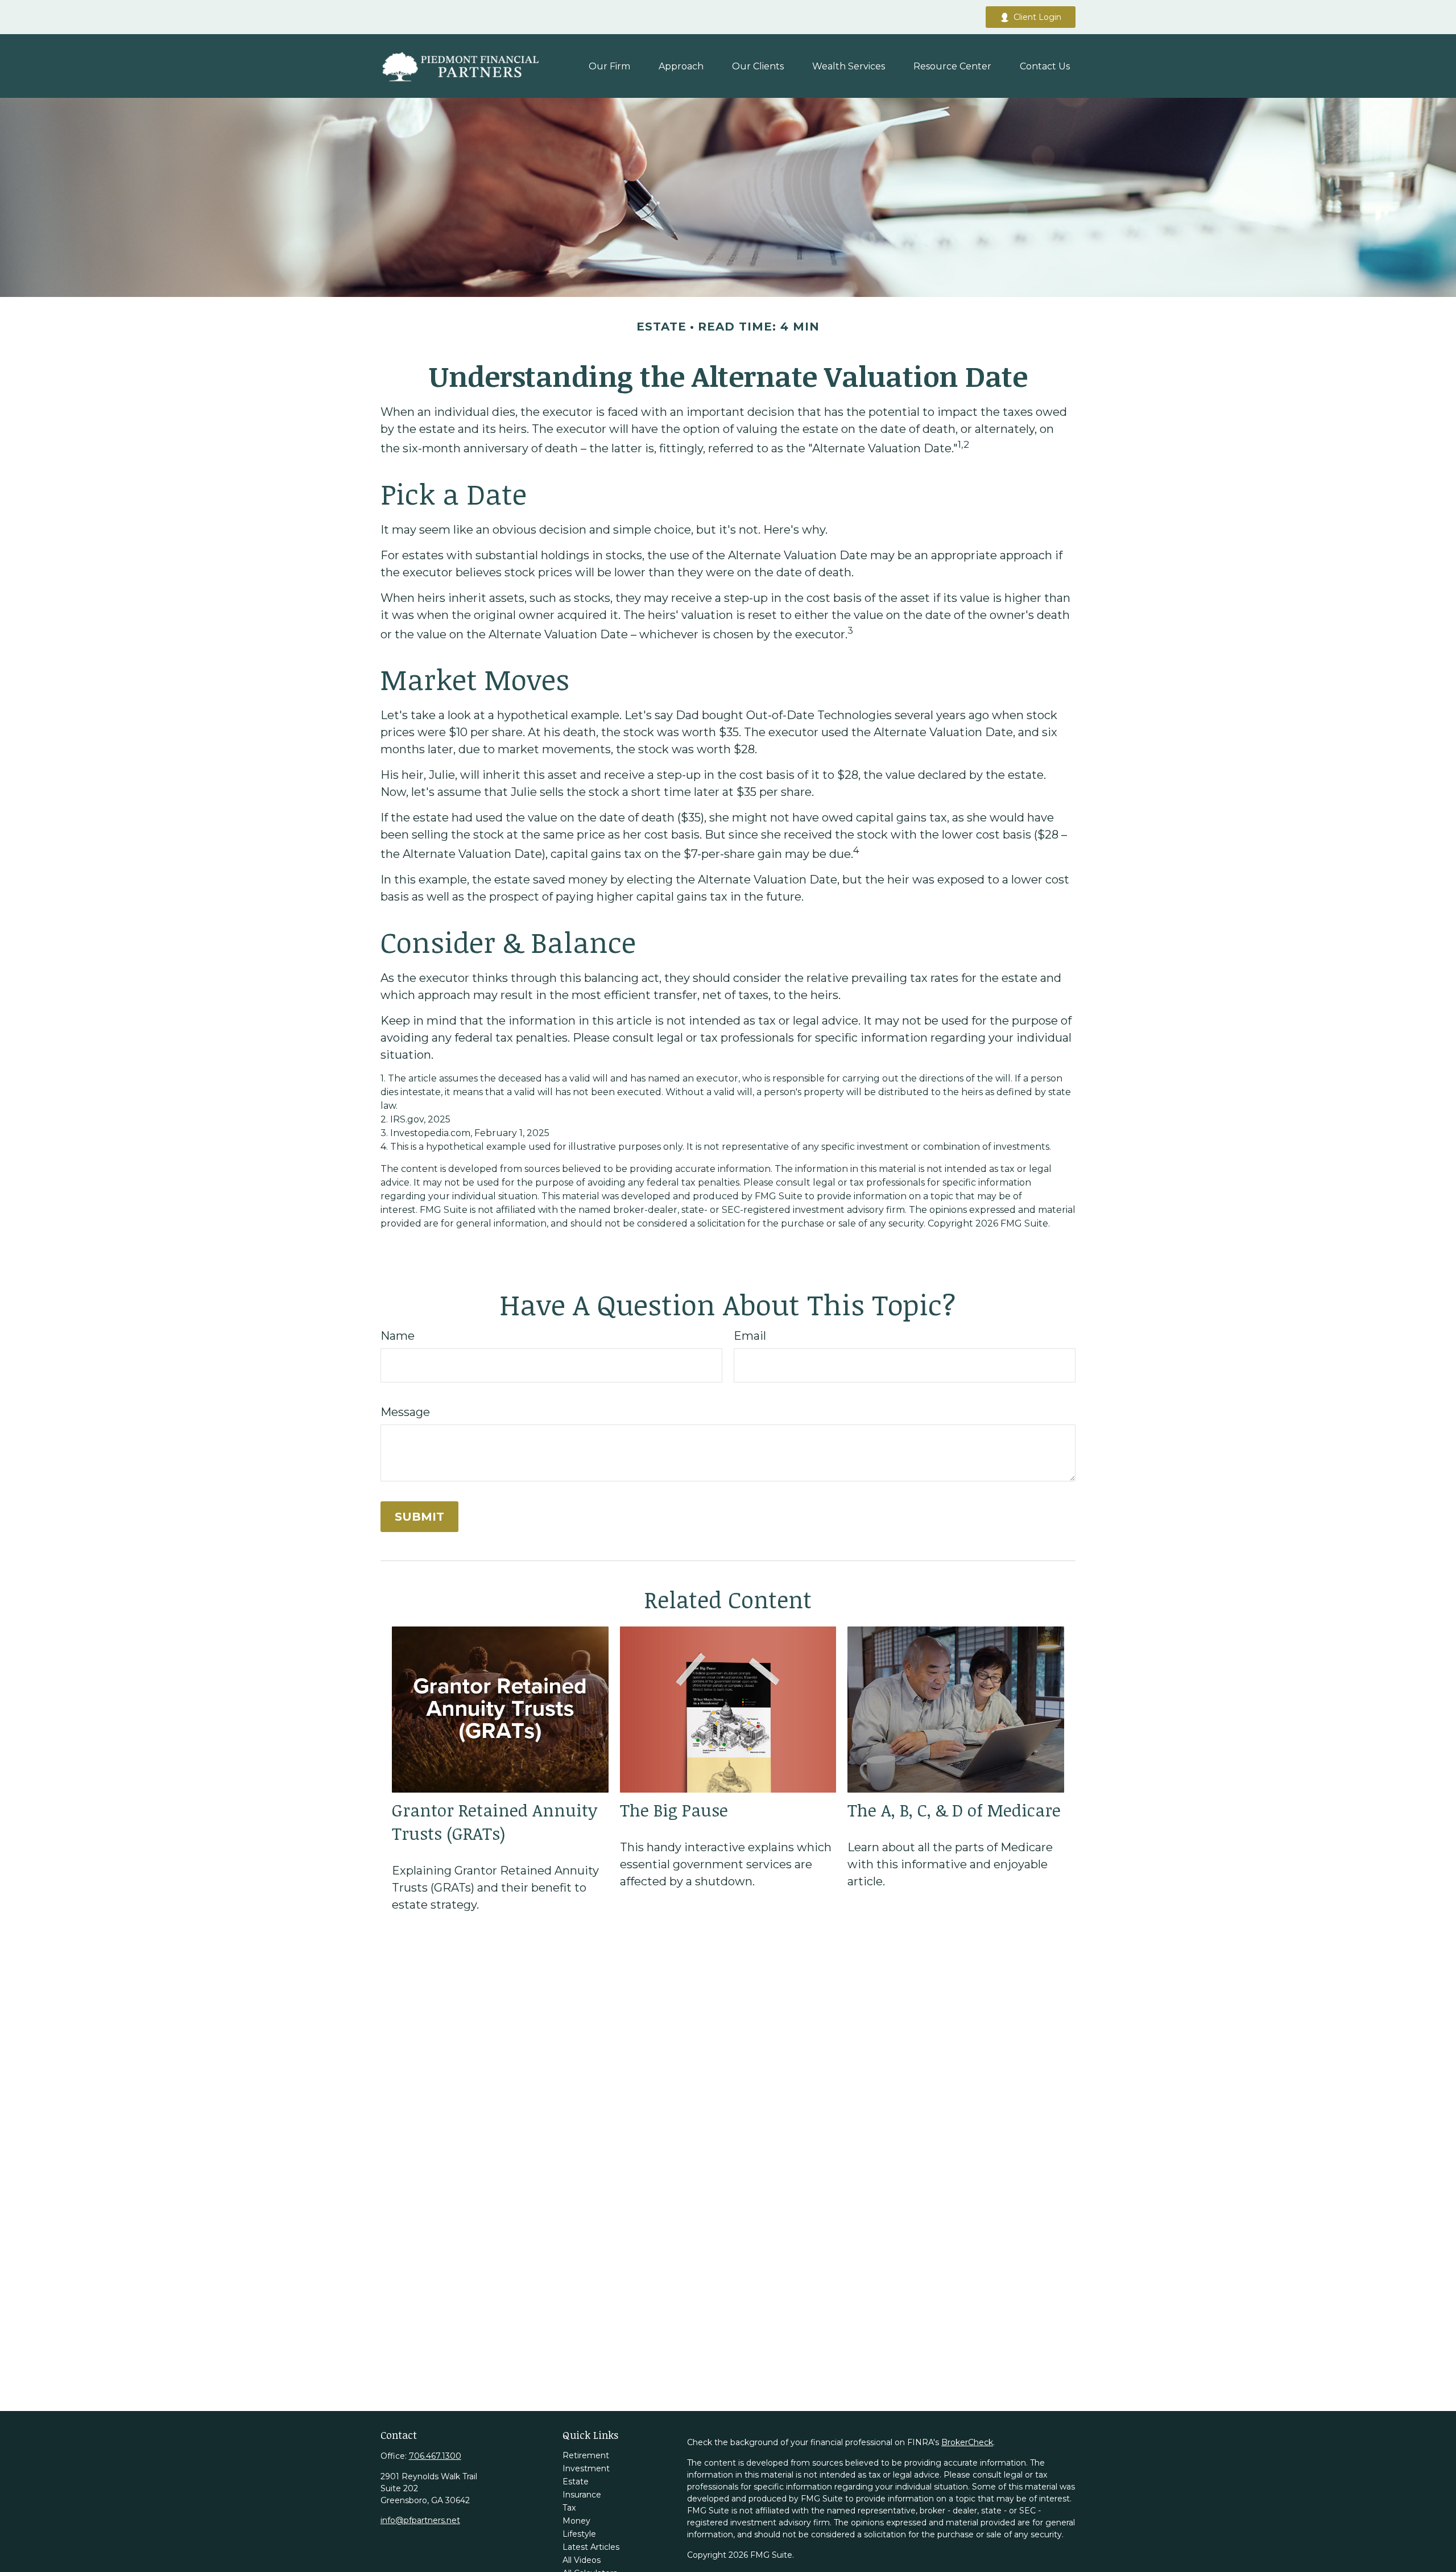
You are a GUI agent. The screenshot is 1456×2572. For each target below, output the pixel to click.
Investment (586, 2468)
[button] (609, 66)
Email (750, 1336)
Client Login (1037, 17)
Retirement (586, 2455)
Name (398, 1336)
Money (576, 2521)
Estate (576, 2482)
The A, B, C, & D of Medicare (954, 1810)
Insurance (582, 2495)
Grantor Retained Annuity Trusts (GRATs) (495, 1822)
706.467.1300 (435, 2456)
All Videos (582, 2560)
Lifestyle (579, 2534)
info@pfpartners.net (420, 2520)
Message (405, 1412)
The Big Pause (674, 1810)
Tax (569, 2508)
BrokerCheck (967, 2442)
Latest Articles (591, 2547)
